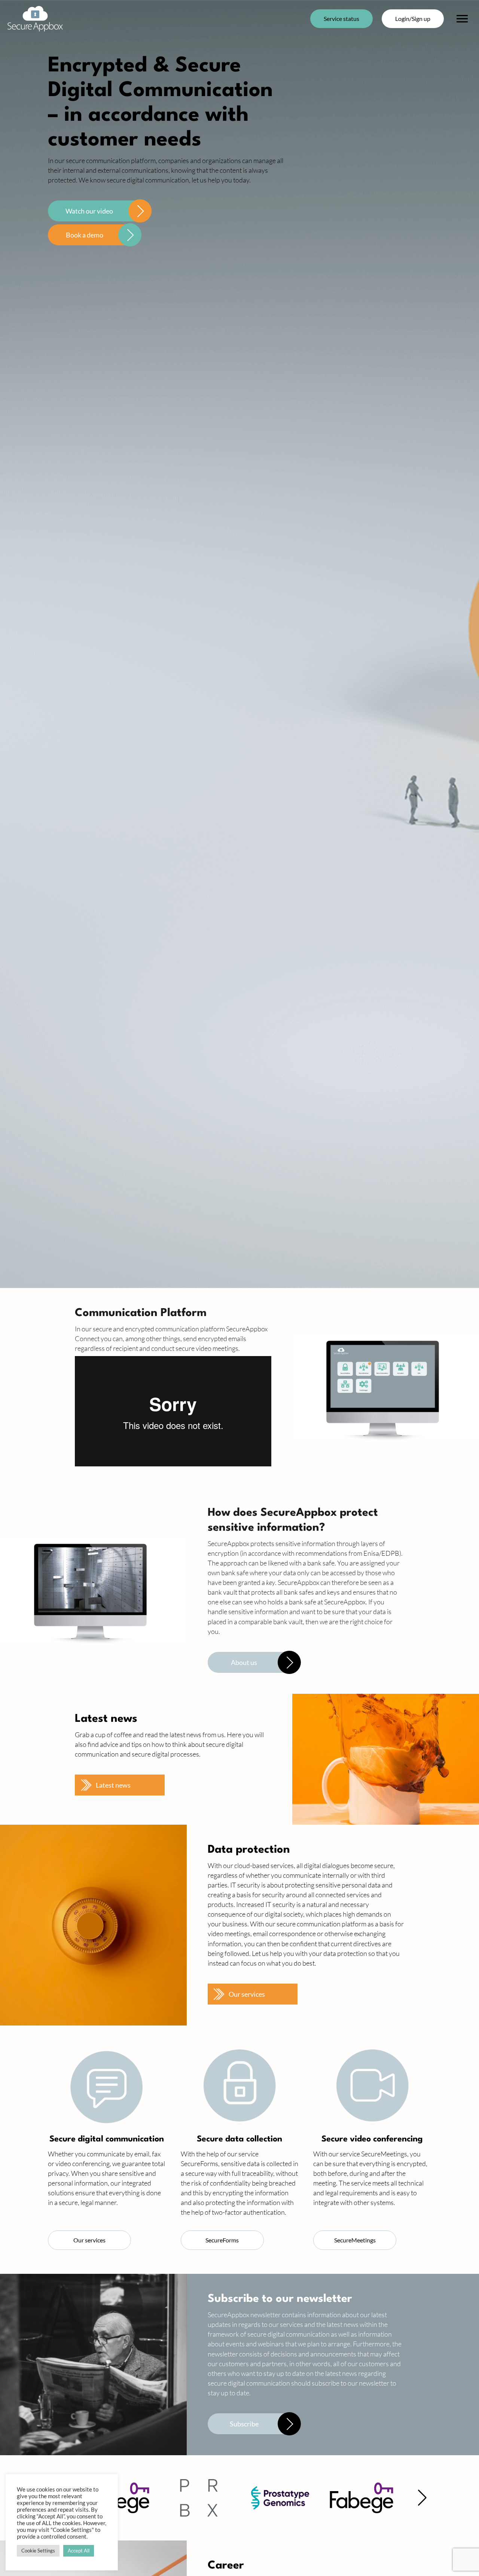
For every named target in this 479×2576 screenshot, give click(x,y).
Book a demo (85, 235)
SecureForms (222, 2240)
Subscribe (244, 2424)
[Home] (35, 19)
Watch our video (89, 211)
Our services (247, 1994)
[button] (422, 2498)
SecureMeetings (355, 2240)
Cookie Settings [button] (38, 2551)
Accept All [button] (79, 2551)
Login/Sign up (413, 19)
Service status (341, 19)
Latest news (113, 1785)
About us (244, 1662)
